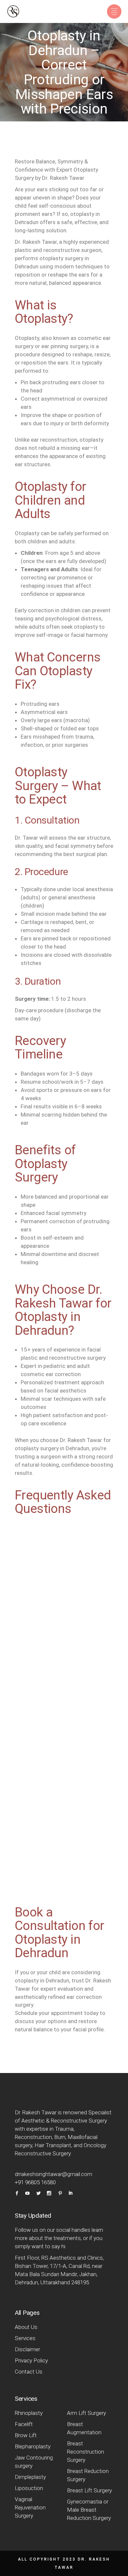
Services (25, 2338)
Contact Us (29, 2372)
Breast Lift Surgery (89, 2490)
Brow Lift (26, 2435)
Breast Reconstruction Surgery (85, 2452)
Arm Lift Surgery (86, 2413)
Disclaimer (27, 2349)
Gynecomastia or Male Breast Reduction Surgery (90, 2510)
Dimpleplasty (30, 2477)
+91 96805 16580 (35, 2182)
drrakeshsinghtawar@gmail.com (53, 2174)
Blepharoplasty (33, 2446)
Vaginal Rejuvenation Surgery (30, 2507)
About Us (26, 2327)
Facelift (24, 2424)
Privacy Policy (31, 2360)
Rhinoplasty (29, 2413)
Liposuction (29, 2488)
